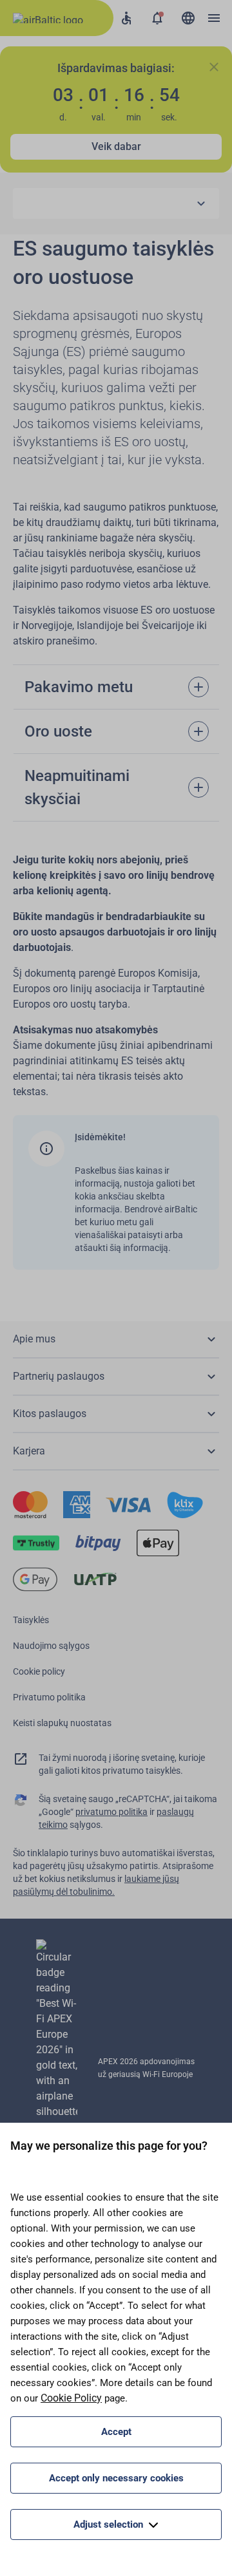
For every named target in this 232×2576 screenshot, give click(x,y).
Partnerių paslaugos (59, 1376)
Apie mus (34, 1339)
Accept (116, 2432)
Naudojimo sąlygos (51, 1646)
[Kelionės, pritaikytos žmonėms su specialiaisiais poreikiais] (126, 18)
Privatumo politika (49, 1697)
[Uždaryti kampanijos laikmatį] (214, 67)
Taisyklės (31, 1620)
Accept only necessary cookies (116, 2478)
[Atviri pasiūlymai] (157, 18)
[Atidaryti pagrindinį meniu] (214, 18)
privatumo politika (111, 1812)
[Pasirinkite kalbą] (188, 18)
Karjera (29, 1451)
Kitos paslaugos (50, 1414)
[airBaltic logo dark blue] (57, 18)
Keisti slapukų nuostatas (62, 1723)
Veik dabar (116, 146)
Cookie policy (39, 1671)
